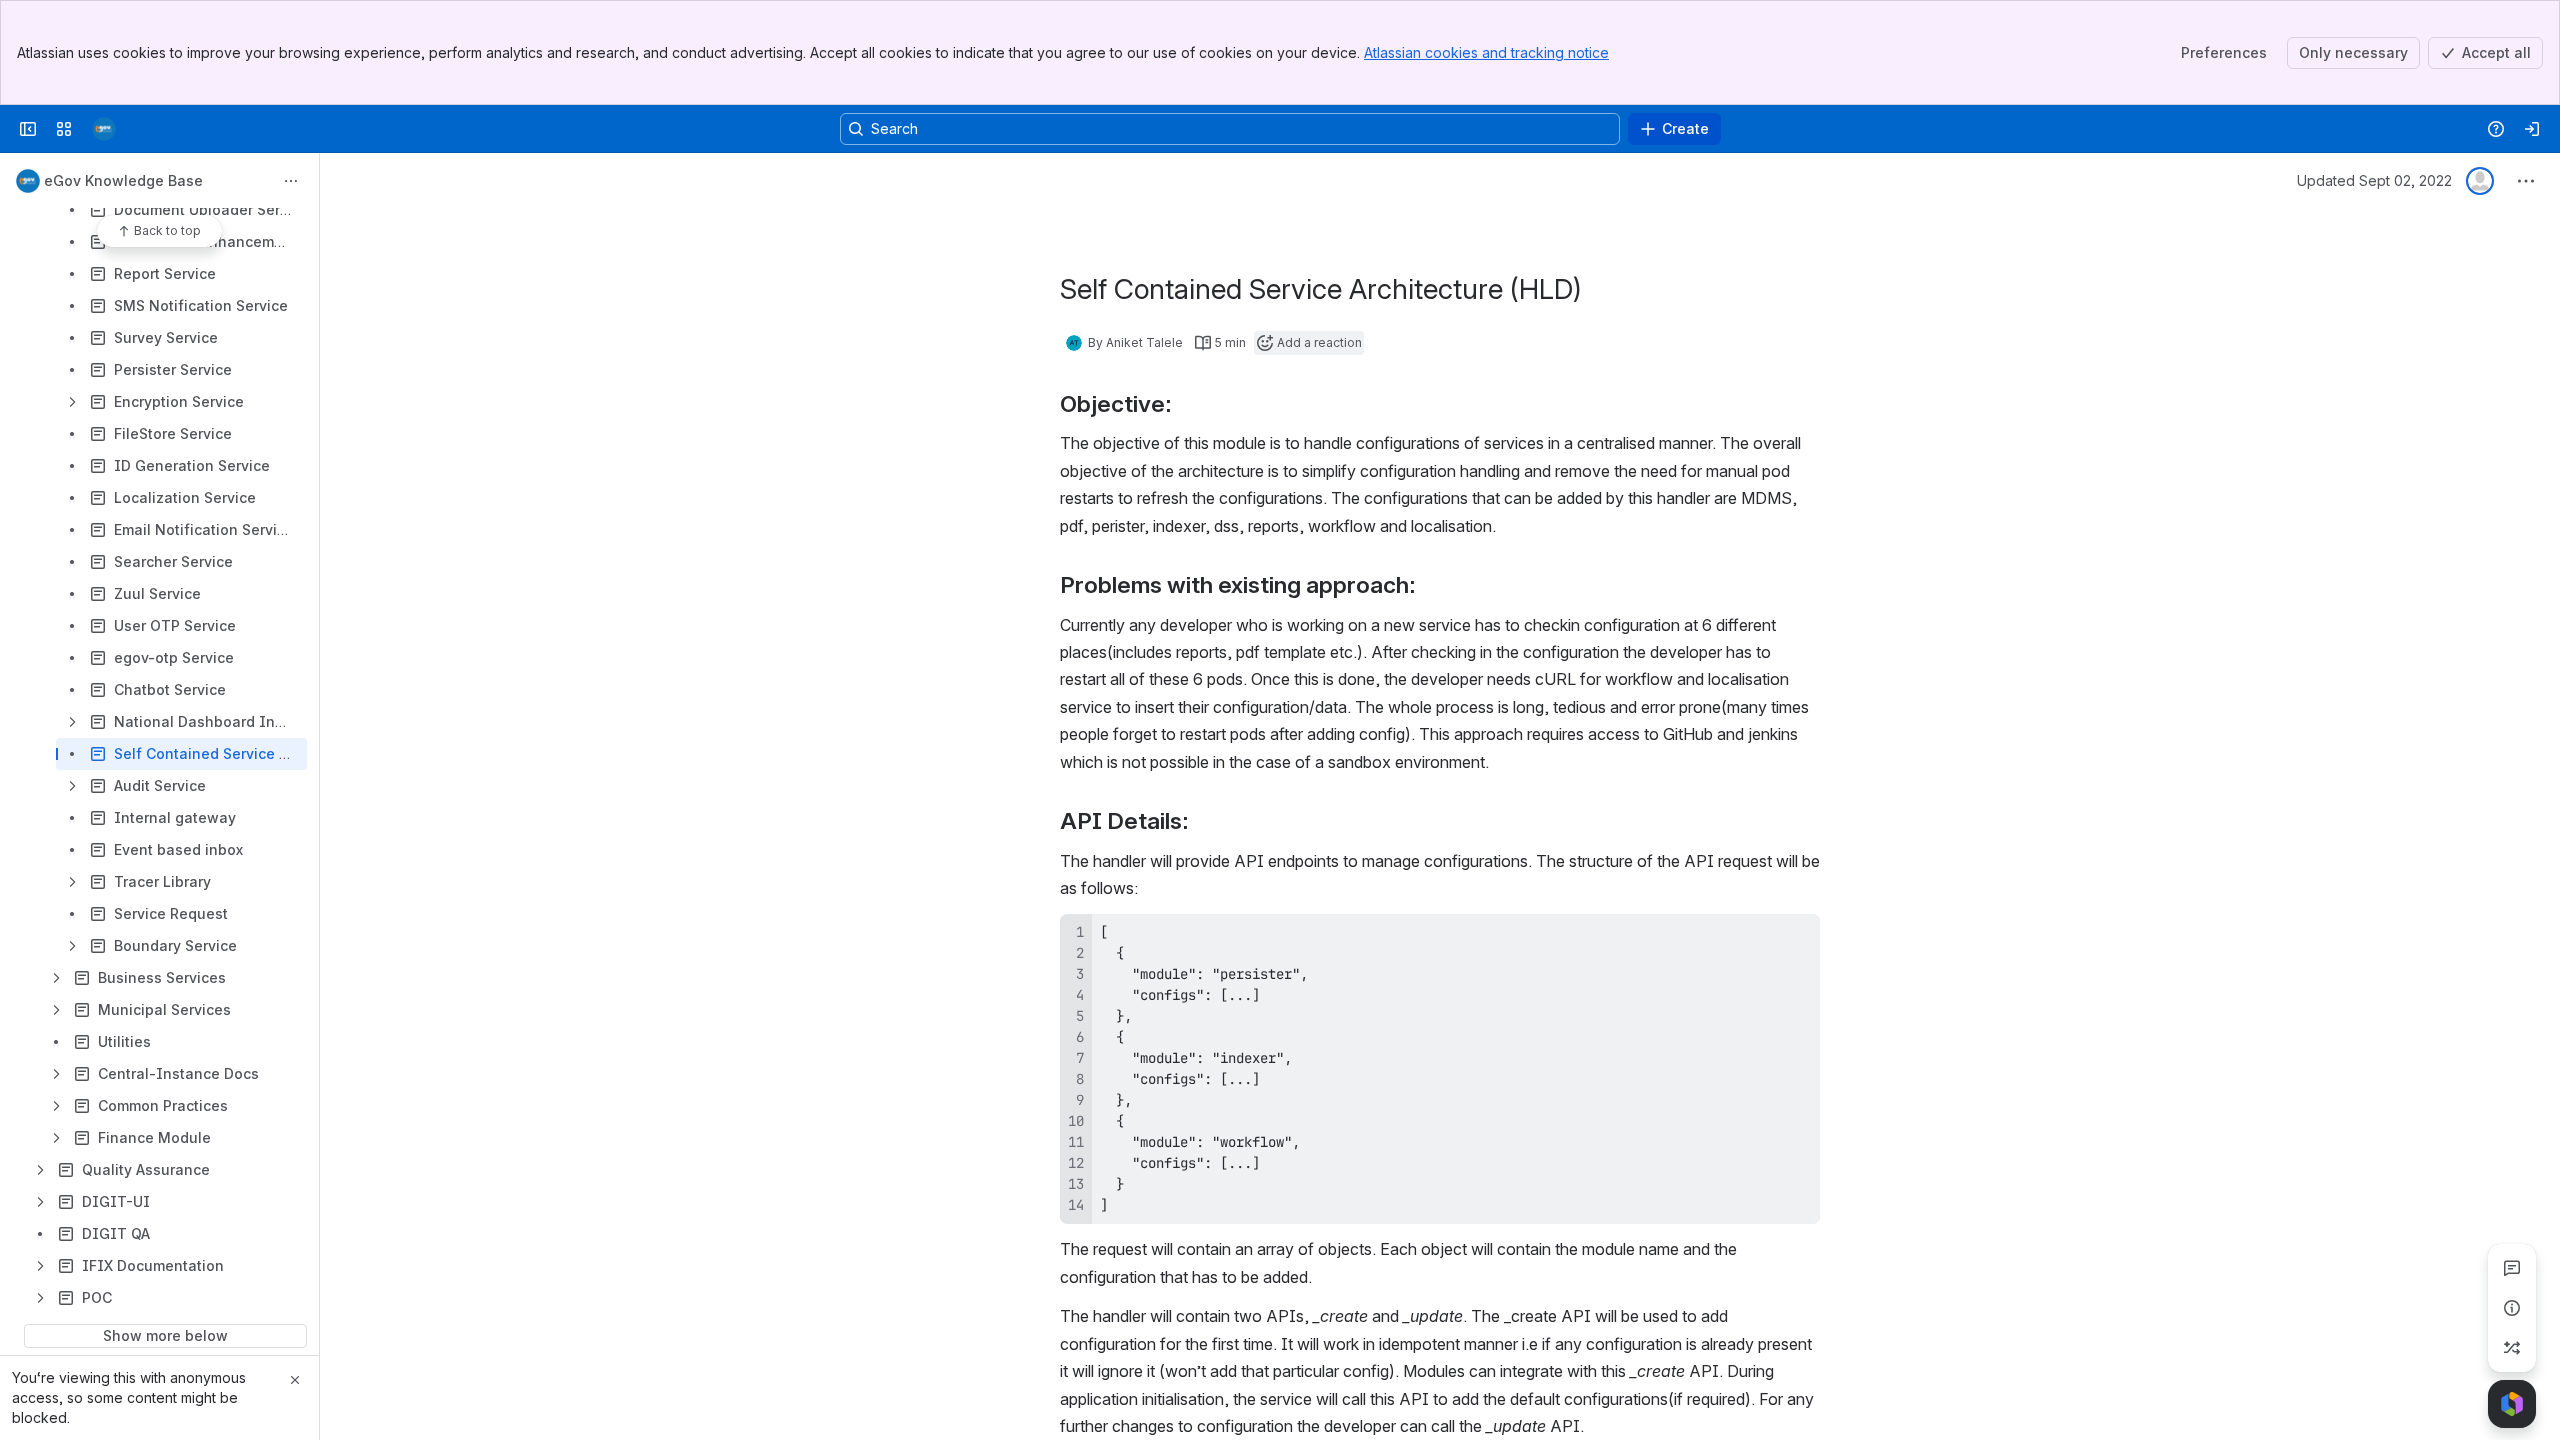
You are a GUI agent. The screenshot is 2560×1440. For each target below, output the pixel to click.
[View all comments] (2512, 1268)
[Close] (295, 1380)
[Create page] (2512, 1348)
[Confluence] (104, 129)
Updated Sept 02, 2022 (2374, 180)
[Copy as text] (1796, 936)
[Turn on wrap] (1760, 936)
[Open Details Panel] (2512, 1308)
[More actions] (291, 181)
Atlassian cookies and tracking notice (1486, 52)
